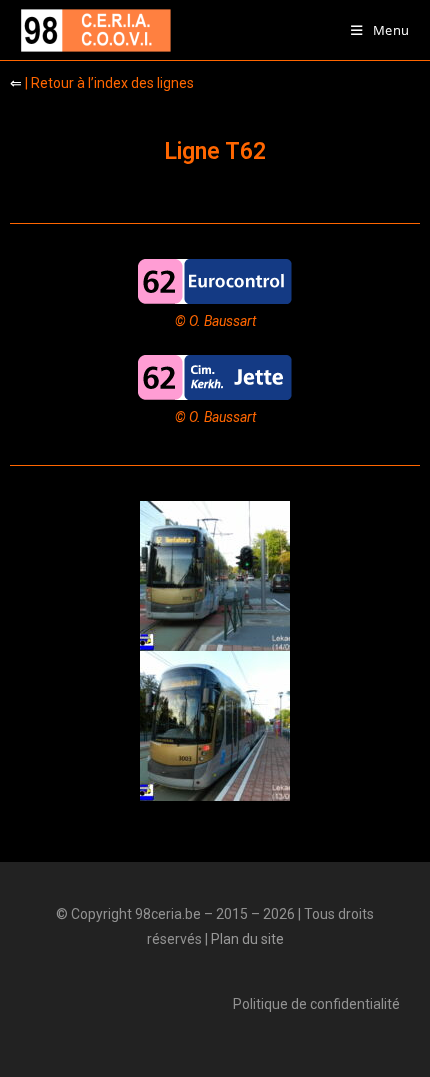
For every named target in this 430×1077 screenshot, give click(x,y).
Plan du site (247, 939)
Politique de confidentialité (316, 1004)
